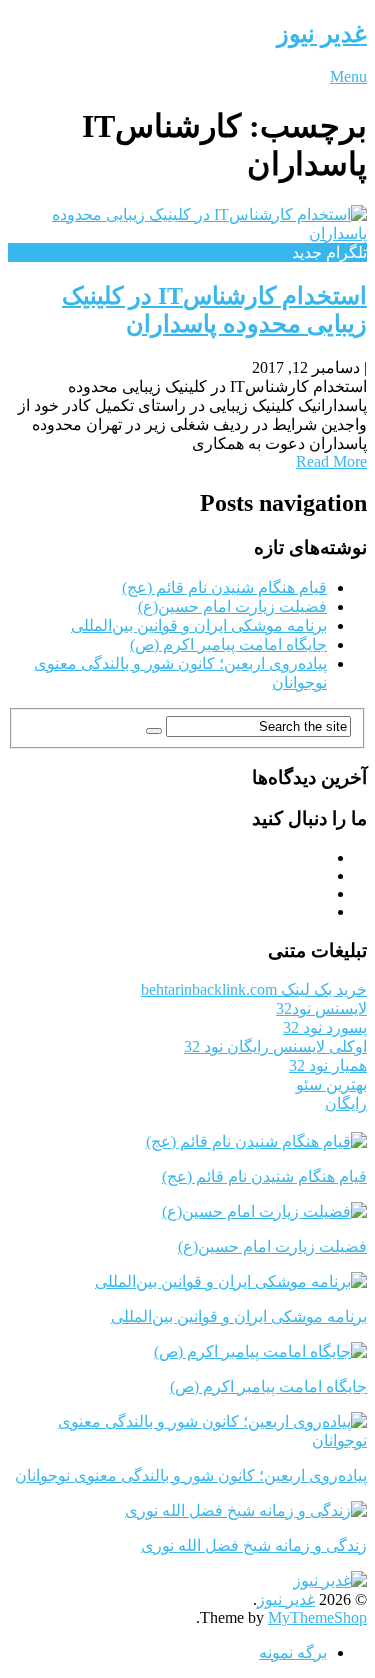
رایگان (346, 1103)
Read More (331, 461)
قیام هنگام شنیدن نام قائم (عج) (224, 587)
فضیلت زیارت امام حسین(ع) (232, 606)
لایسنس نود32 (321, 1008)
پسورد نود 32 (325, 1027)
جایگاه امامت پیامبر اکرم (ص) (228, 644)
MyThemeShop (317, 1617)
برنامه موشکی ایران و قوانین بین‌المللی (199, 625)
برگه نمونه (293, 1652)
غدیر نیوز (322, 34)
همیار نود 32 (328, 1065)
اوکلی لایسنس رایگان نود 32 (275, 1046)
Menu (348, 76)
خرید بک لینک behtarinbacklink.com (254, 989)
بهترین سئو (331, 1084)
